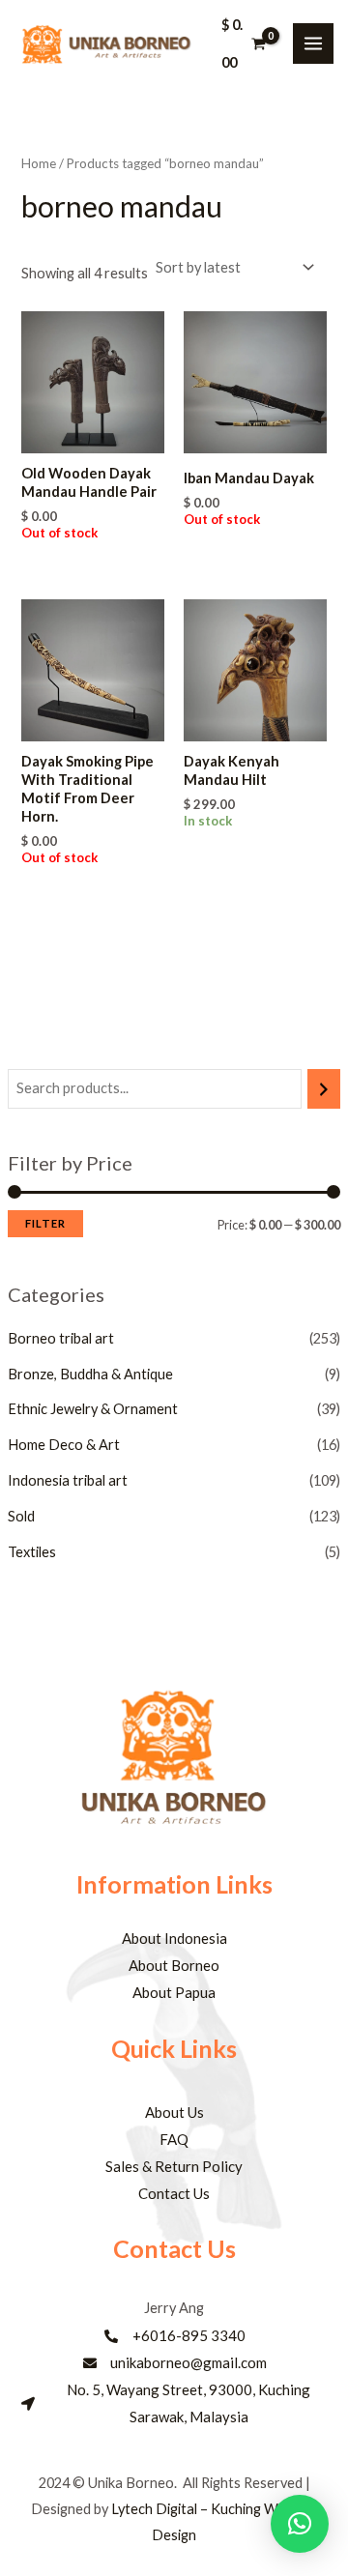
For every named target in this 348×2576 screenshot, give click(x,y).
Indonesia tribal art (68, 1480)
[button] (300, 2524)
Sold (21, 1516)
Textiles (32, 1552)
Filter (45, 1223)
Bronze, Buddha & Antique (90, 1374)
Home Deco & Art (64, 1445)
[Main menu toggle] (313, 43)
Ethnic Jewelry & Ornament (93, 1409)
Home (39, 163)
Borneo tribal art (61, 1338)
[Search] (324, 1088)
